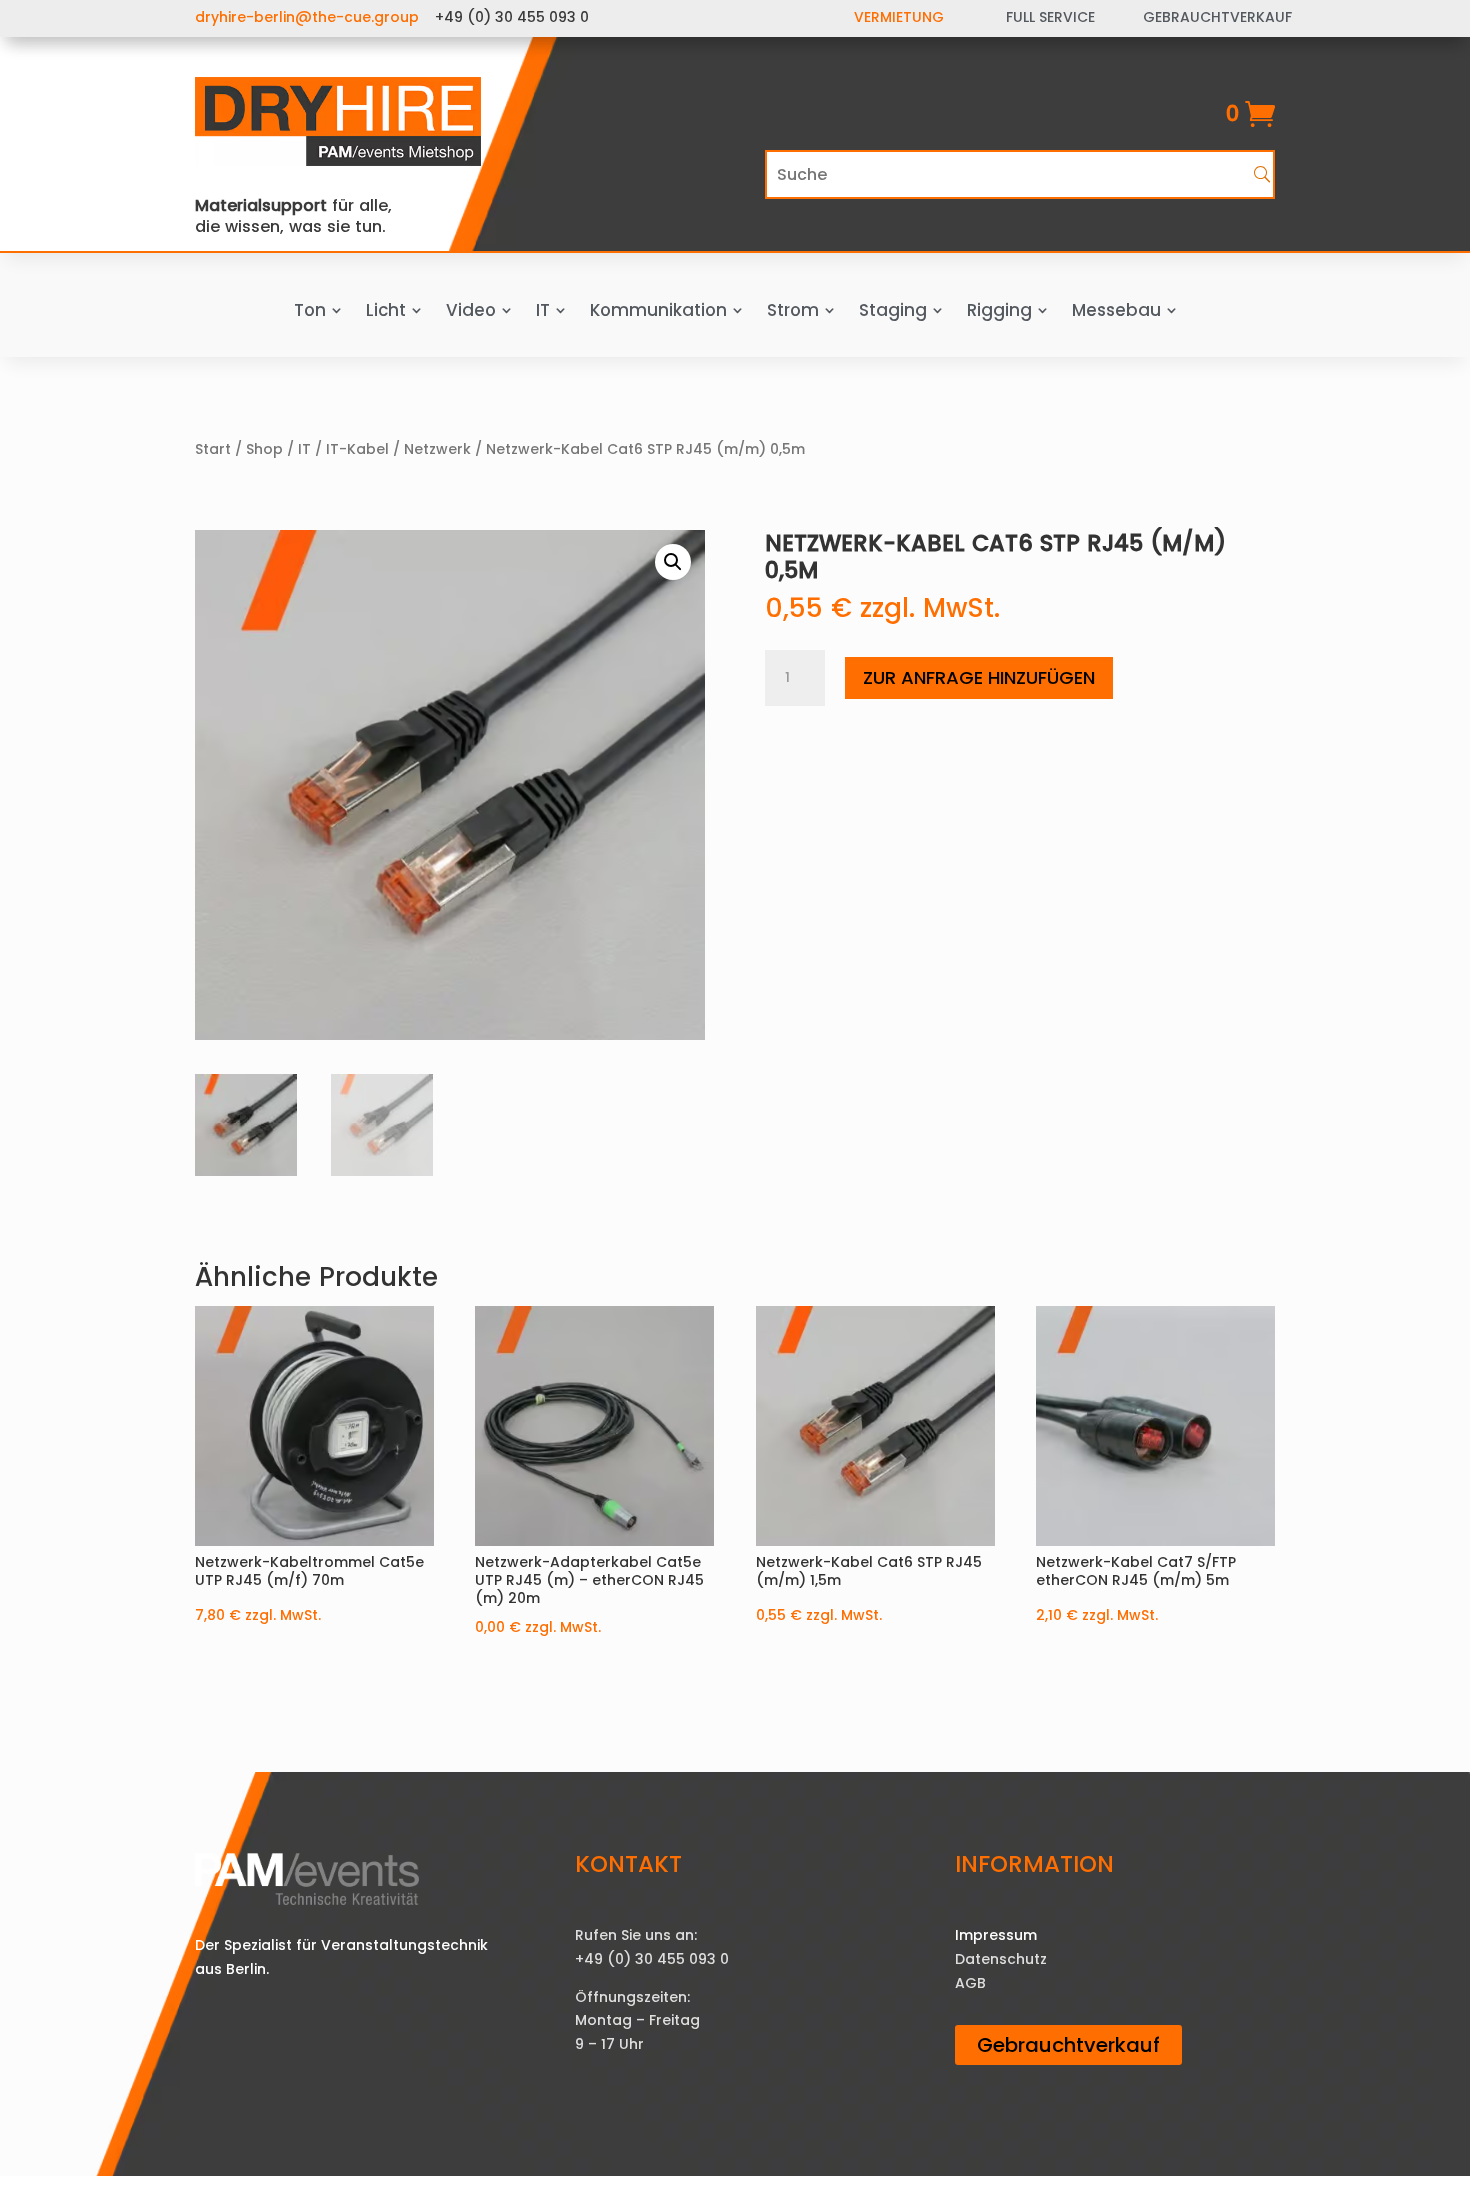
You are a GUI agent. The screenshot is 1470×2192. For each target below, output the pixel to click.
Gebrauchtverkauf (1068, 2045)
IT (304, 449)
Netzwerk (437, 449)
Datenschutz (1001, 1959)
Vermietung (899, 17)
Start (213, 449)
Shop (264, 449)
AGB (970, 1983)
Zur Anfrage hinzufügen (979, 677)
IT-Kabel (357, 449)
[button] (673, 562)
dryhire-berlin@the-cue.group (307, 17)
